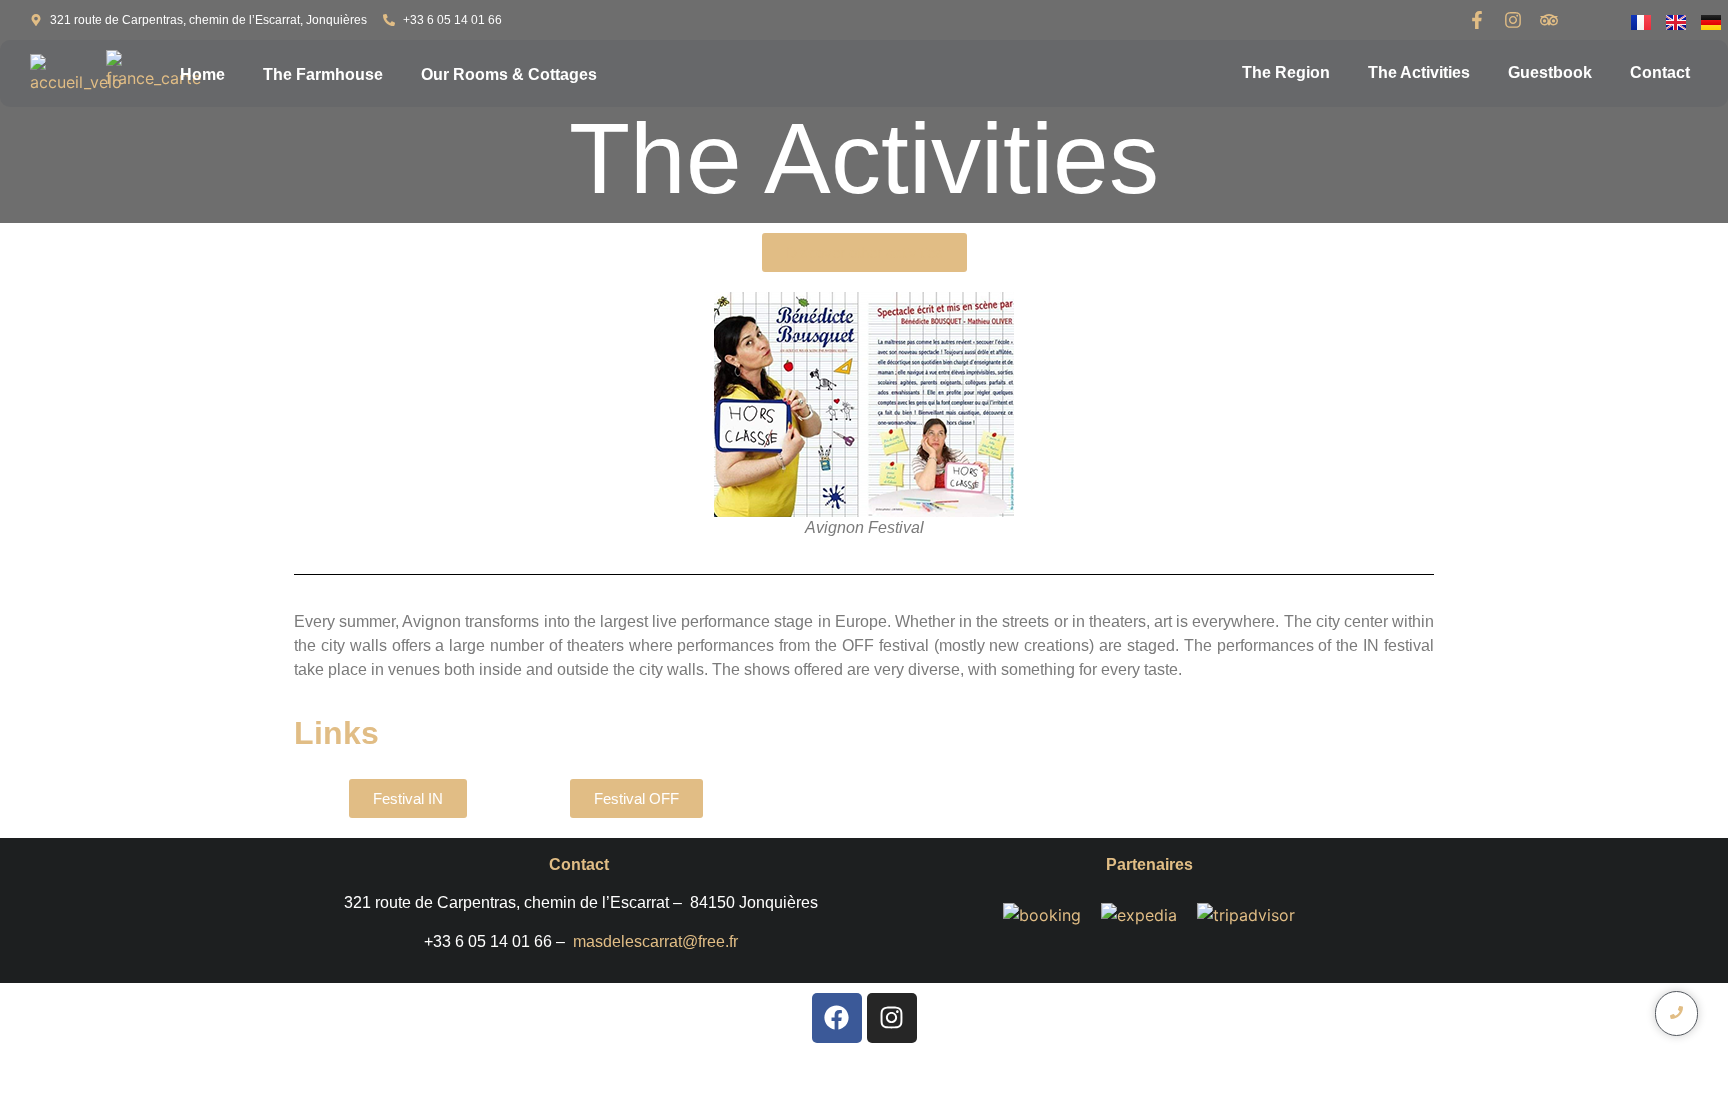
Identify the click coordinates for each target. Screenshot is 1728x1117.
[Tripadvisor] (1549, 20)
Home (202, 74)
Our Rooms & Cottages (509, 74)
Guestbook (1550, 72)
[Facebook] (837, 1018)
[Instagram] (1513, 20)
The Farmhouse (323, 74)
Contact (1660, 72)
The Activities (1419, 72)
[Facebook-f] (1477, 20)
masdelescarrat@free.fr (655, 941)
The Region (1286, 72)
